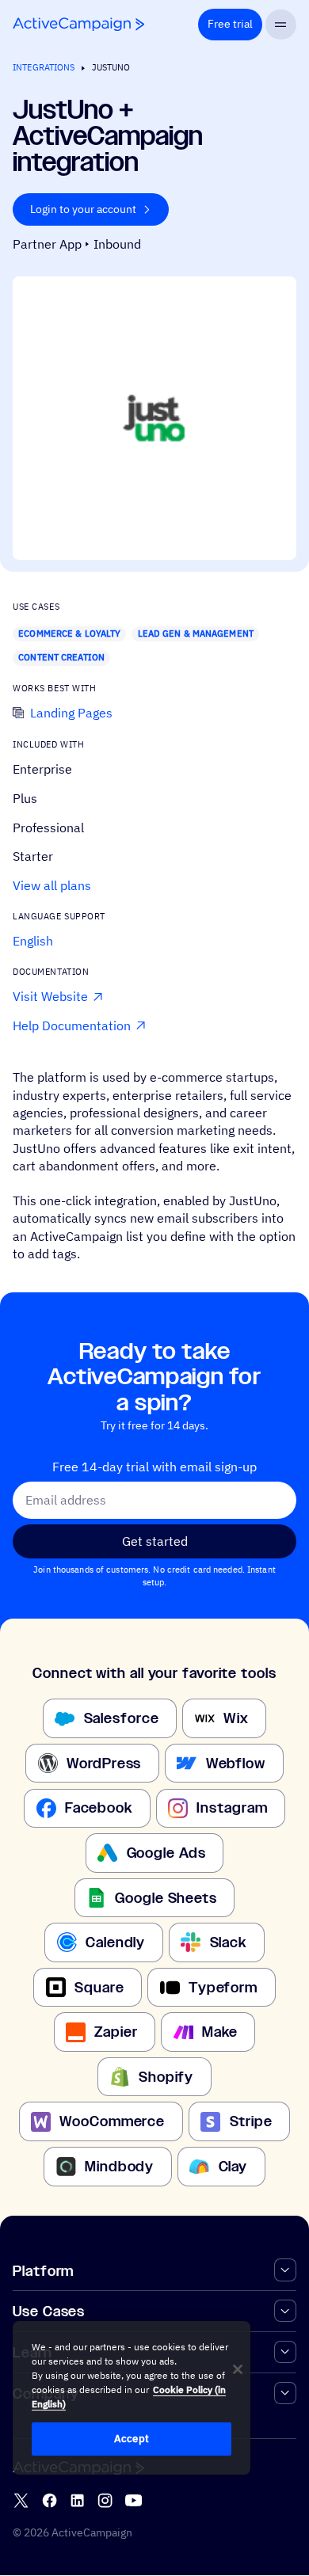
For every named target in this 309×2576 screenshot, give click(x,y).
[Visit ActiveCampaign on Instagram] (105, 2500)
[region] (132, 2398)
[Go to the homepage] (78, 24)
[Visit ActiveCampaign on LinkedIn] (77, 2500)
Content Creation (61, 657)
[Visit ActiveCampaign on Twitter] (21, 2500)
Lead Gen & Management (196, 634)
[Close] (238, 2369)
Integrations (44, 67)
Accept (132, 2439)
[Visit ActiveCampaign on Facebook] (50, 2500)
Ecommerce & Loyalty (69, 634)
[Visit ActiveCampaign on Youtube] (134, 2500)
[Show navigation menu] (281, 25)
